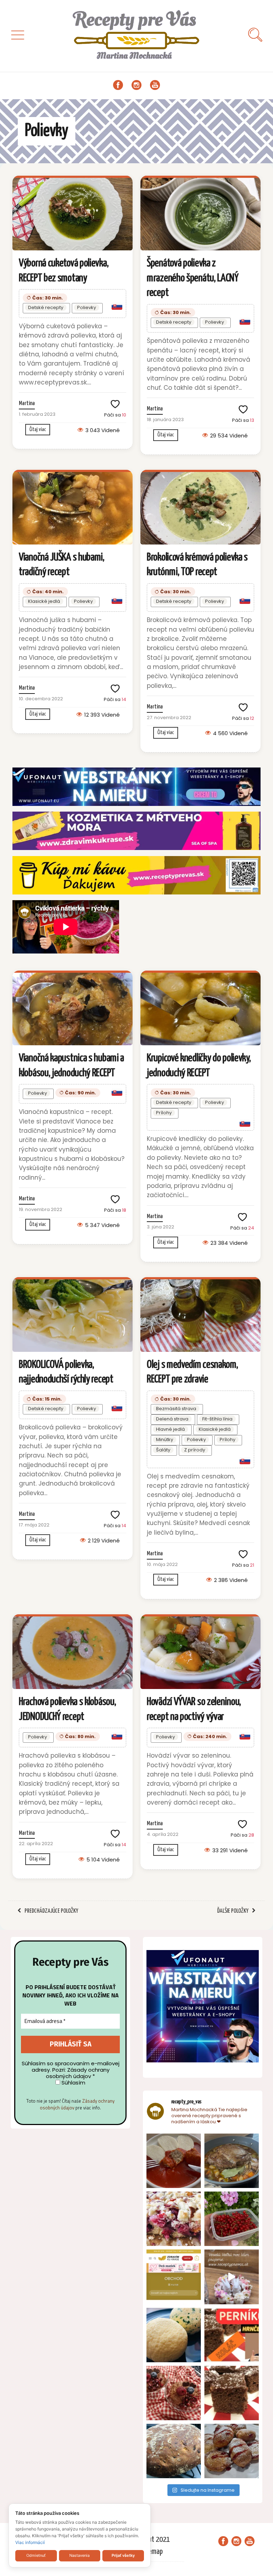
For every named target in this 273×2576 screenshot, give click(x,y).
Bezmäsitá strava (176, 1409)
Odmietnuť (36, 2555)
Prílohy (164, 1113)
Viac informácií (30, 2542)
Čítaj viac (38, 429)
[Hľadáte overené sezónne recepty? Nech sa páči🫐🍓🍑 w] (232, 2219)
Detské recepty (46, 307)
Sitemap (152, 2552)
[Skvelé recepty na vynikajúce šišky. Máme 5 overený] (232, 2451)
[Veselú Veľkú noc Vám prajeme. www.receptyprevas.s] (232, 2277)
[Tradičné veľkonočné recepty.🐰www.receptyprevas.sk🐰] (174, 2335)
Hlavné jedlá (170, 1429)
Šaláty (163, 1450)
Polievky (87, 307)
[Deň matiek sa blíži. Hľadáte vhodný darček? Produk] (174, 2277)
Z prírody (195, 1450)
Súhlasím (73, 2083)
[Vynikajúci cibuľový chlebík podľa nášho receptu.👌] (174, 2451)
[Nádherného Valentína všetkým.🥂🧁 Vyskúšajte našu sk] (174, 2393)
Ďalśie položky (233, 1911)
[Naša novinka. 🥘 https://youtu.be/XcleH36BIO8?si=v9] (174, 2161)
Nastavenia (79, 2555)
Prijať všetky (123, 2555)
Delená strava (172, 1419)
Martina (27, 403)
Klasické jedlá (44, 601)
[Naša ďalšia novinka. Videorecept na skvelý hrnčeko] (232, 2335)
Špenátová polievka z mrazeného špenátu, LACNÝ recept (193, 278)
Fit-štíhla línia (217, 1419)
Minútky (165, 1440)
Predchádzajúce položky (51, 1911)
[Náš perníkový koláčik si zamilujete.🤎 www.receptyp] (232, 2393)
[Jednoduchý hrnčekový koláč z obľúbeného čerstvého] (174, 2219)
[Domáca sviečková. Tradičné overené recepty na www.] (232, 2161)
